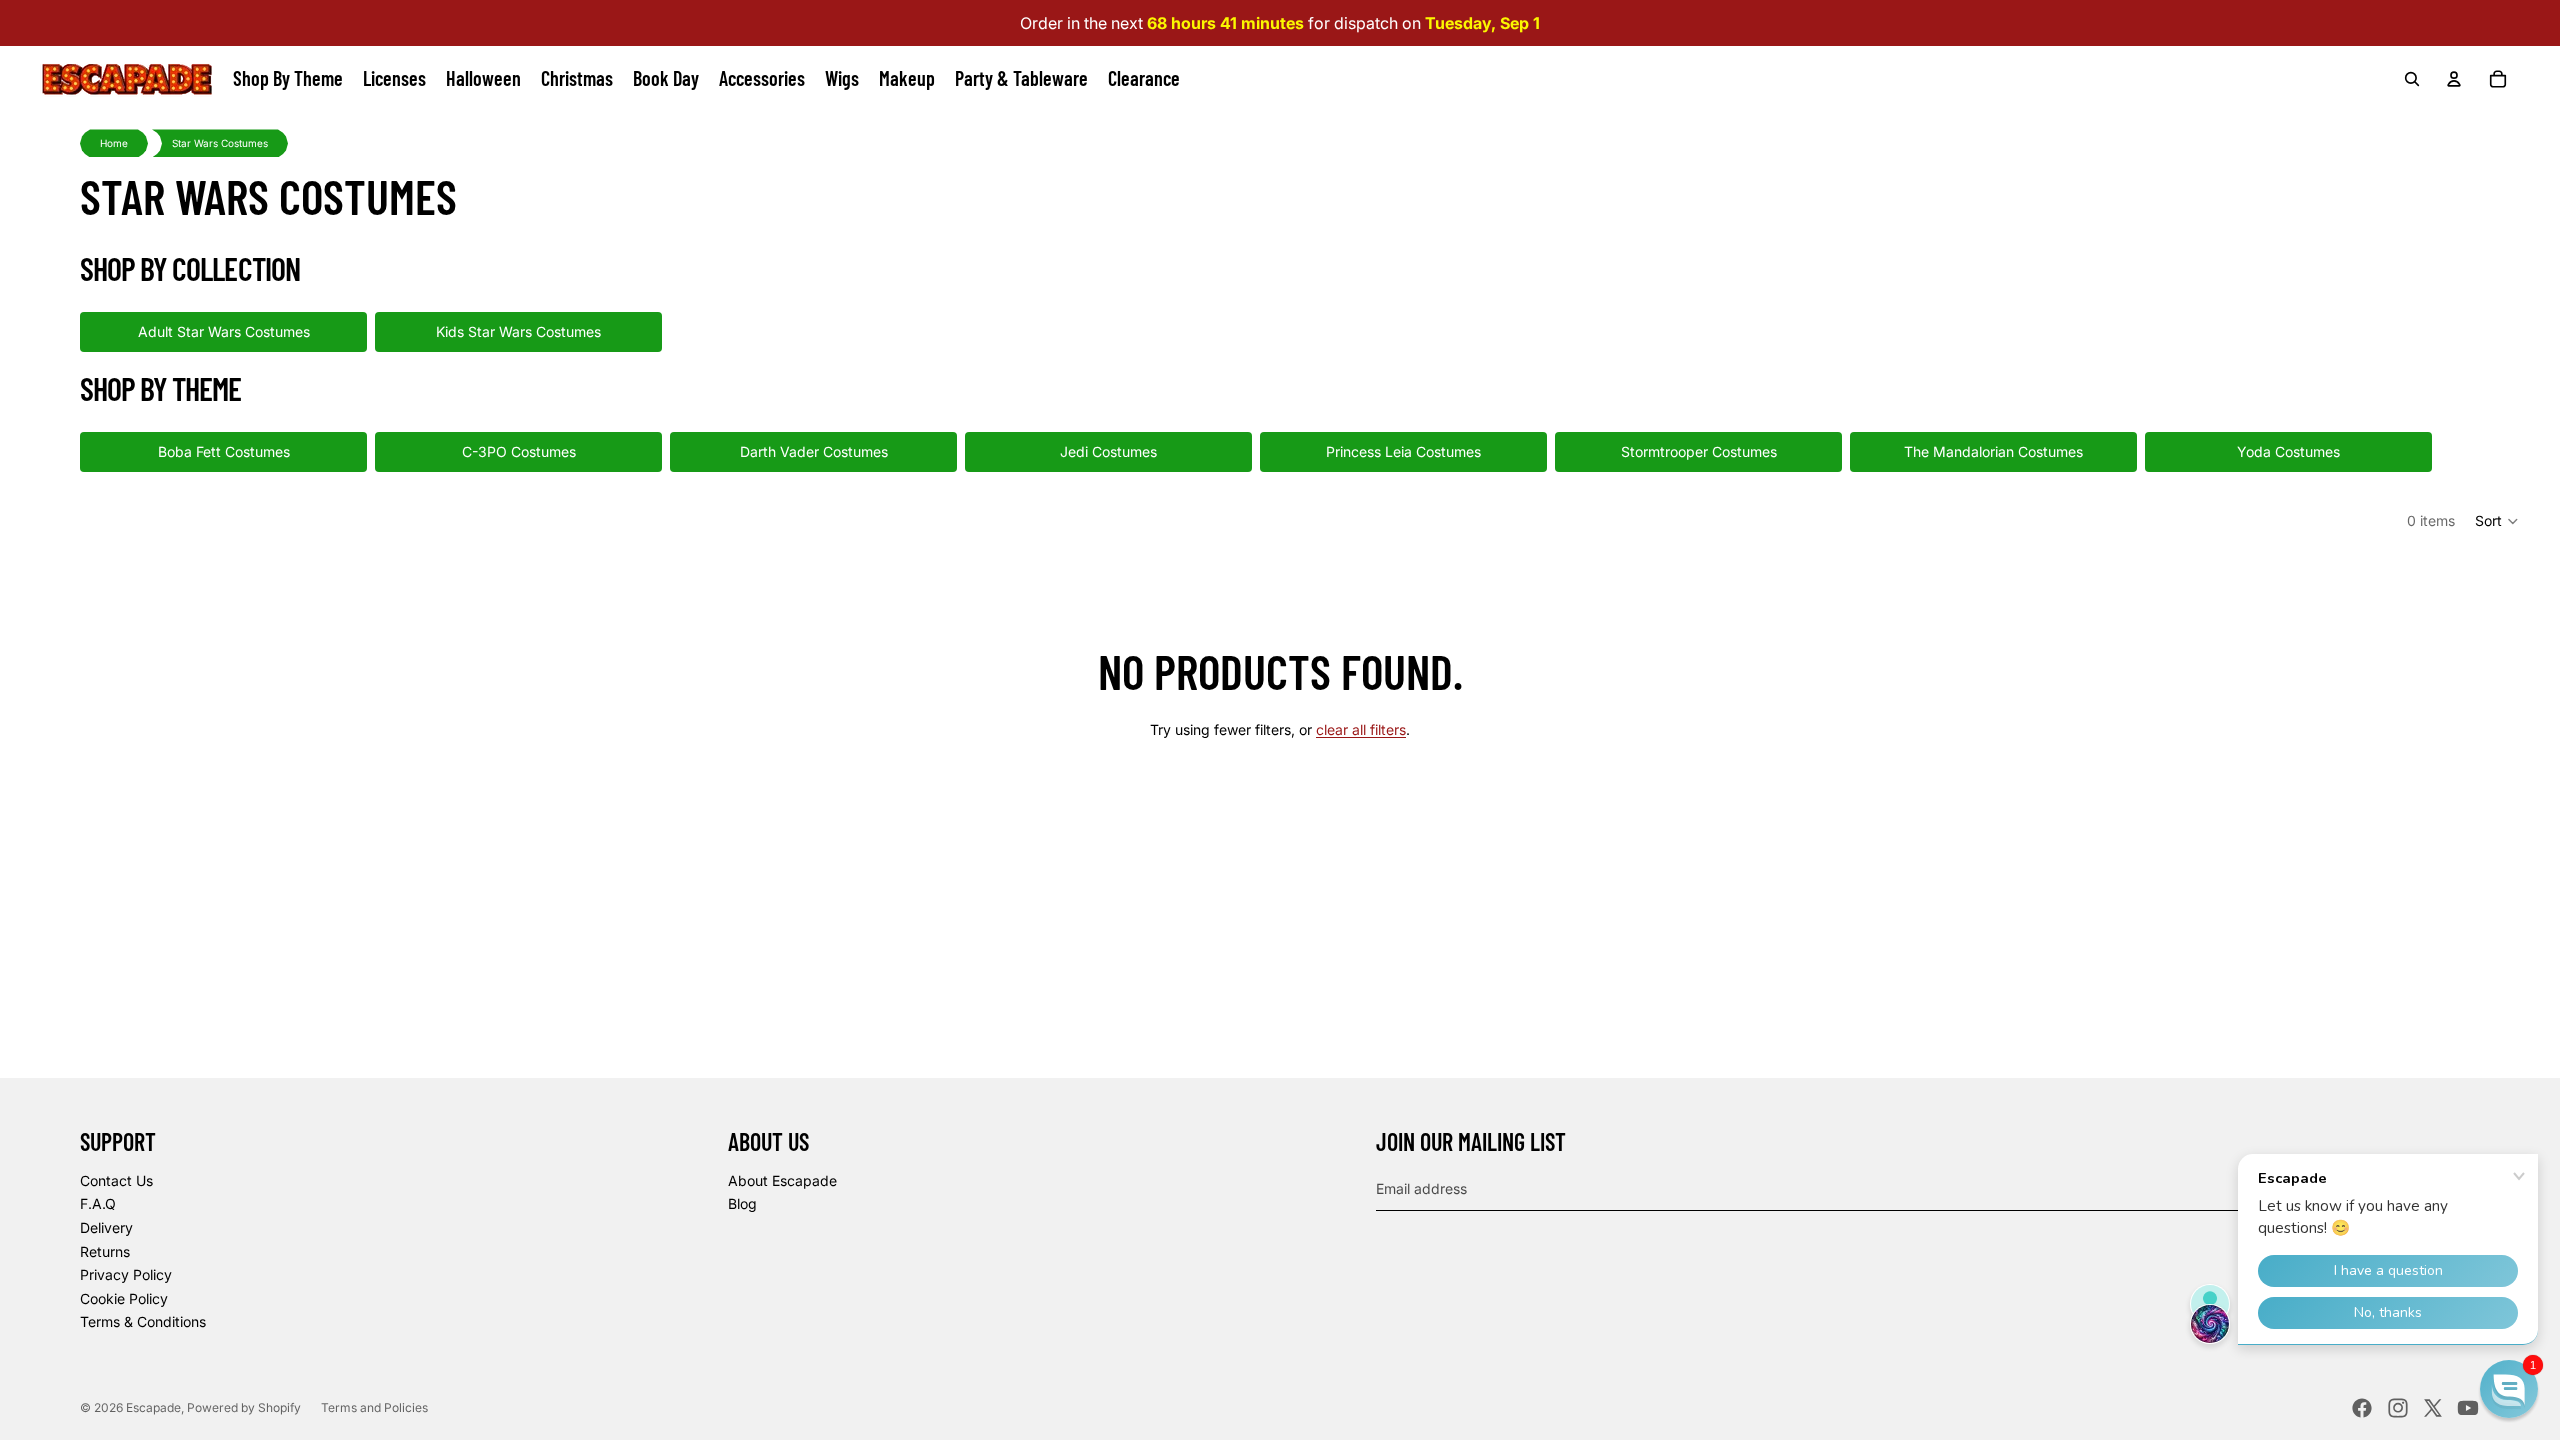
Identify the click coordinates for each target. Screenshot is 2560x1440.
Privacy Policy (126, 1274)
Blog (742, 1203)
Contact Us (116, 1180)
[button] (2497, 521)
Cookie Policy (124, 1298)
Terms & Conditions (143, 1321)
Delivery (106, 1227)
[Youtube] (2468, 1408)
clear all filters (1361, 729)
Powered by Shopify (244, 1407)
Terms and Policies (374, 1407)
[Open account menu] (2454, 79)
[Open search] (2412, 79)
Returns (105, 1251)
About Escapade (782, 1180)
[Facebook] (2362, 1408)
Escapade (153, 1407)
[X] (2433, 1408)
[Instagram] (2398, 1408)
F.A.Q (98, 1203)
